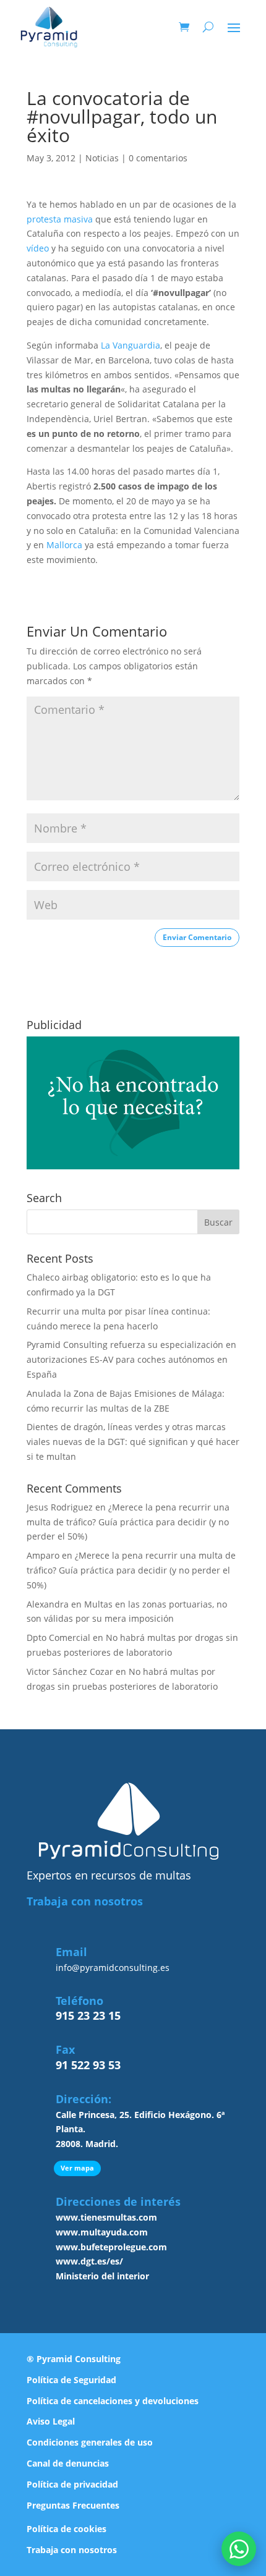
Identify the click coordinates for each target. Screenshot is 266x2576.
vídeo (38, 248)
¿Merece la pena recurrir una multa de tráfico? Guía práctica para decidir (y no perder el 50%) (128, 1522)
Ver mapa (77, 2168)
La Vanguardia (131, 345)
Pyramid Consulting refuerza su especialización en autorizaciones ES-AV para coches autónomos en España (131, 1359)
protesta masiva (60, 219)
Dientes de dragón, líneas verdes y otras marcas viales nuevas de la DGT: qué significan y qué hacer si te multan (133, 1442)
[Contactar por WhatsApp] (239, 2549)
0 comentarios (158, 158)
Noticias (102, 158)
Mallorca (64, 545)
